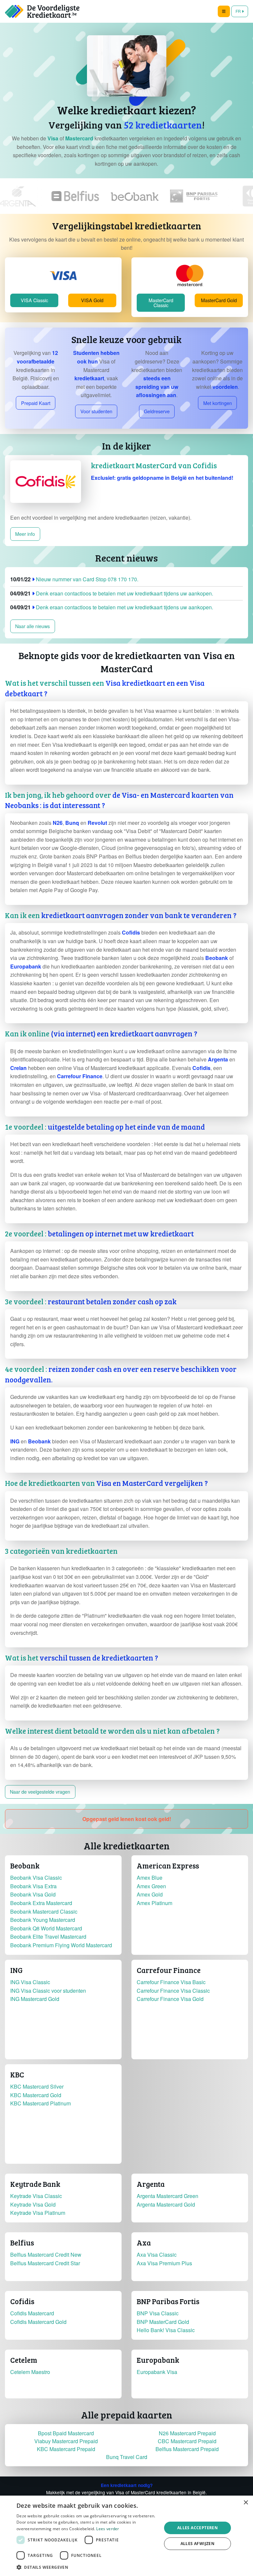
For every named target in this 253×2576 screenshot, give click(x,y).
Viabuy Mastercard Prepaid (66, 2441)
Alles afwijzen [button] (198, 2544)
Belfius (22, 2243)
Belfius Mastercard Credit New (46, 2255)
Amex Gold (150, 1894)
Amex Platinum (155, 1903)
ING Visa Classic (30, 1982)
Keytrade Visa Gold (33, 2204)
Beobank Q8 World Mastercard (46, 1928)
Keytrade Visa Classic (36, 2196)
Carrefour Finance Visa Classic (173, 1991)
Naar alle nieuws (32, 626)
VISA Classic (34, 300)
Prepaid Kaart (36, 403)
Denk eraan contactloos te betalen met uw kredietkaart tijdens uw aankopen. (112, 593)
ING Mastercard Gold (35, 1999)
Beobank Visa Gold (33, 1894)
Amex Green (151, 1886)
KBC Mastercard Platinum (41, 2103)
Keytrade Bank (35, 2184)
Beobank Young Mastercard (43, 1920)
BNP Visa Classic (158, 2313)
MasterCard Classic (161, 302)
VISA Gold (92, 300)
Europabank (158, 2360)
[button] (126, 688)
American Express (168, 1866)
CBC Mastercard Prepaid (187, 2441)
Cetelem (24, 2360)
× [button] (246, 2503)
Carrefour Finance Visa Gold (170, 1999)
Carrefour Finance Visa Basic (171, 1982)
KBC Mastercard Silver (37, 2086)
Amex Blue (150, 1878)
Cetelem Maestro (30, 2372)
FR (239, 11)
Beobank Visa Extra (33, 1886)
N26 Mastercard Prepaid (187, 2433)
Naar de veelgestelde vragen (40, 1792)
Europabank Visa (157, 2372)
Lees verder (108, 2529)
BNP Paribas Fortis (168, 2301)
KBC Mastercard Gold (36, 2095)
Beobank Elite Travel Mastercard (48, 1937)
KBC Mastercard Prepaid (66, 2449)
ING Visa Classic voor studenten (48, 1991)
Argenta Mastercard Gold (166, 2204)
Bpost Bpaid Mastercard (66, 2433)
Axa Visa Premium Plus (164, 2263)
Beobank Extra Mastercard (41, 1903)
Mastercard (79, 138)
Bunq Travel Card (127, 2457)
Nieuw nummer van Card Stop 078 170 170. (74, 579)
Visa (53, 138)
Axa (144, 2243)
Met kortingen (218, 403)
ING (16, 1970)
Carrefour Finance (169, 1970)
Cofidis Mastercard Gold (38, 2322)
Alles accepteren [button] (197, 2528)
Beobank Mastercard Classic (44, 1911)
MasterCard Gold (219, 300)
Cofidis (22, 2301)
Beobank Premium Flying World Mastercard (61, 1945)
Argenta (151, 2184)
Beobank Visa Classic (36, 1878)
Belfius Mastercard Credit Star (45, 2263)
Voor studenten (96, 411)
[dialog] (126, 2536)
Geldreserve (157, 411)
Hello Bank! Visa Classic (166, 2330)
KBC (17, 2074)
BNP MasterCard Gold (163, 2322)
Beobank (25, 1866)
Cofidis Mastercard (32, 2313)
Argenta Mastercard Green (168, 2196)
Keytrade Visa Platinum (38, 2213)
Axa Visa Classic (157, 2255)
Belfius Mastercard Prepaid (187, 2449)
